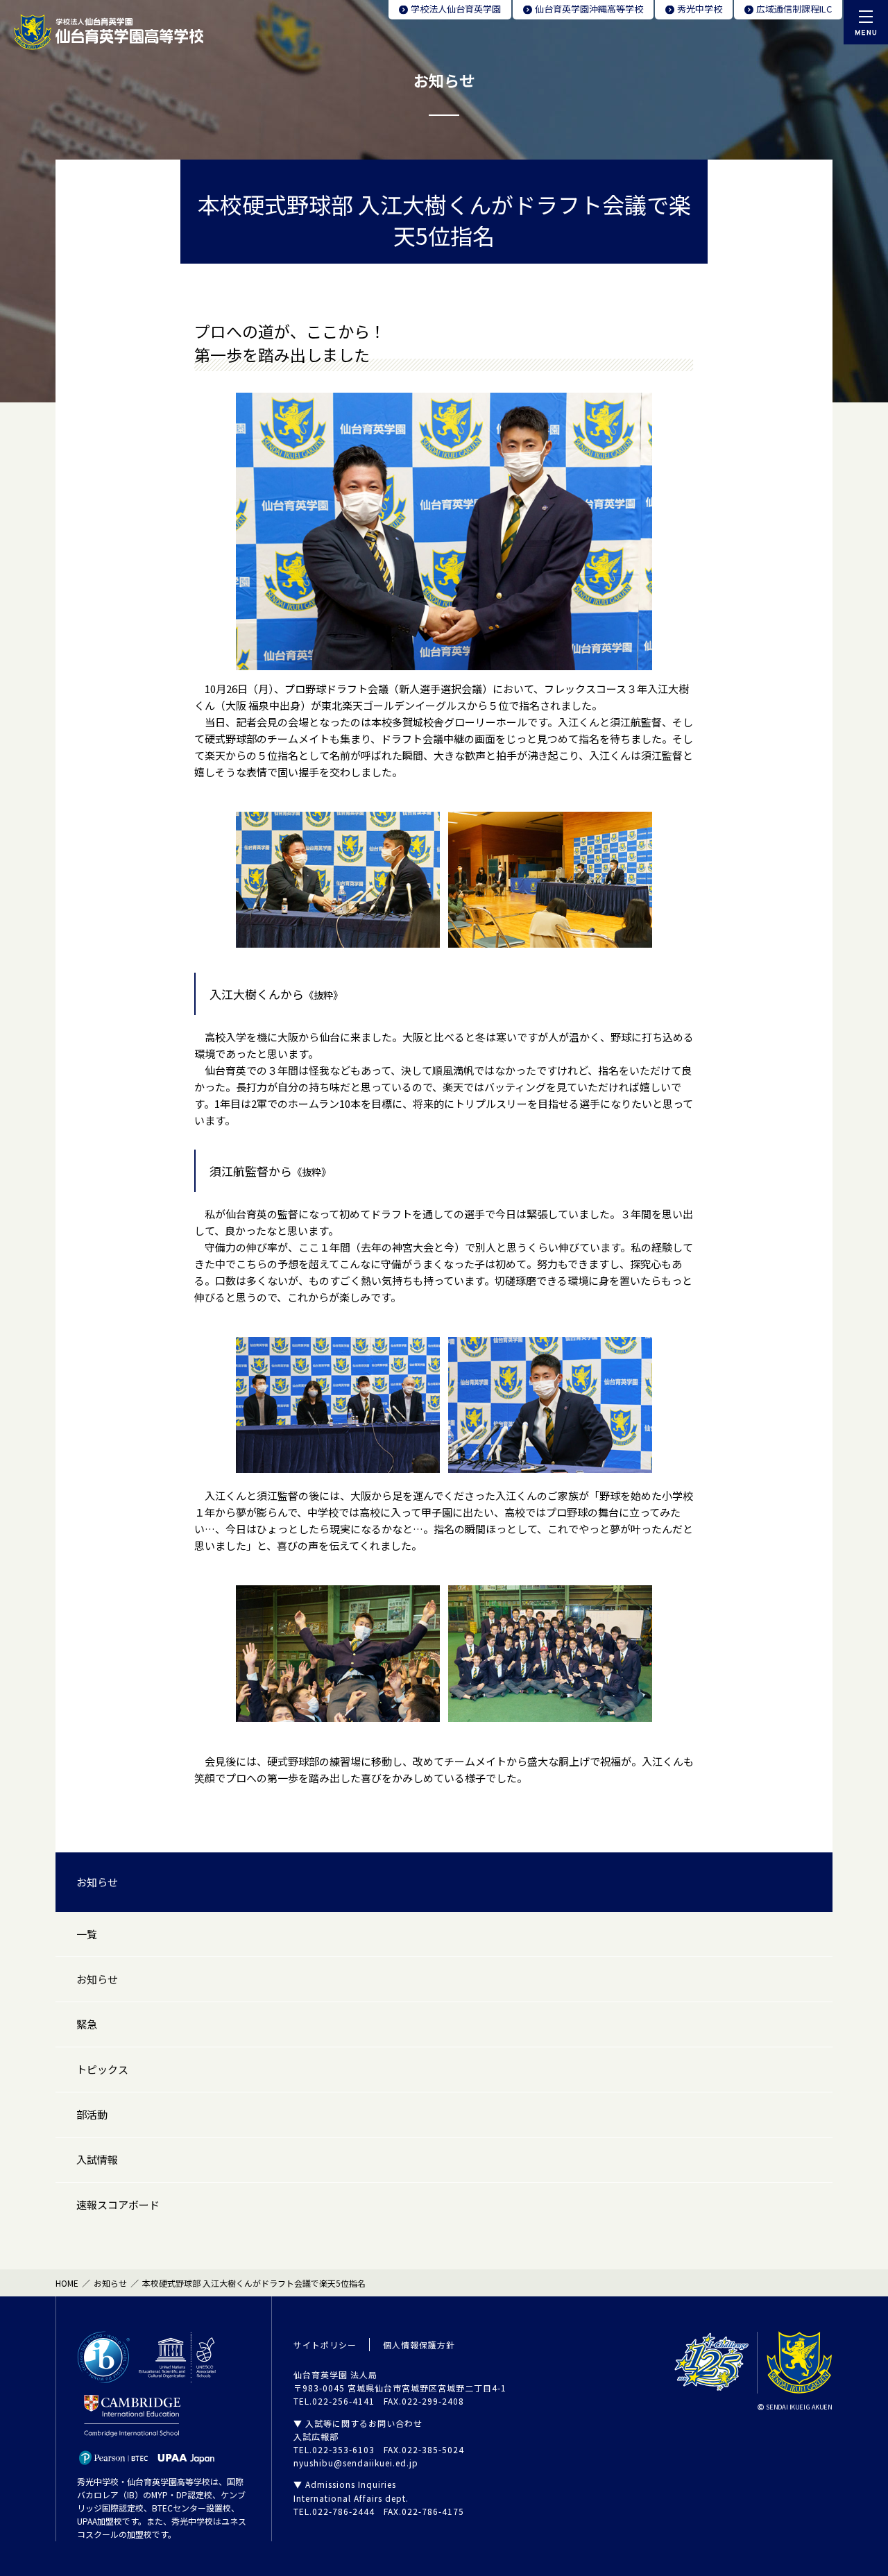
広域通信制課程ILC (794, 9)
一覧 (87, 1934)
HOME (67, 2283)
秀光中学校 (700, 9)
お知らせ (97, 1882)
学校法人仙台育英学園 (456, 9)
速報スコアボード (118, 2204)
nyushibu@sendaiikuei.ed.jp (356, 2463)
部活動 (92, 2114)
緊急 (87, 2024)
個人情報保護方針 (419, 2345)
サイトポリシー (325, 2345)
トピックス (102, 2069)
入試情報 (97, 2159)
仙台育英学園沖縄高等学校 (589, 9)
